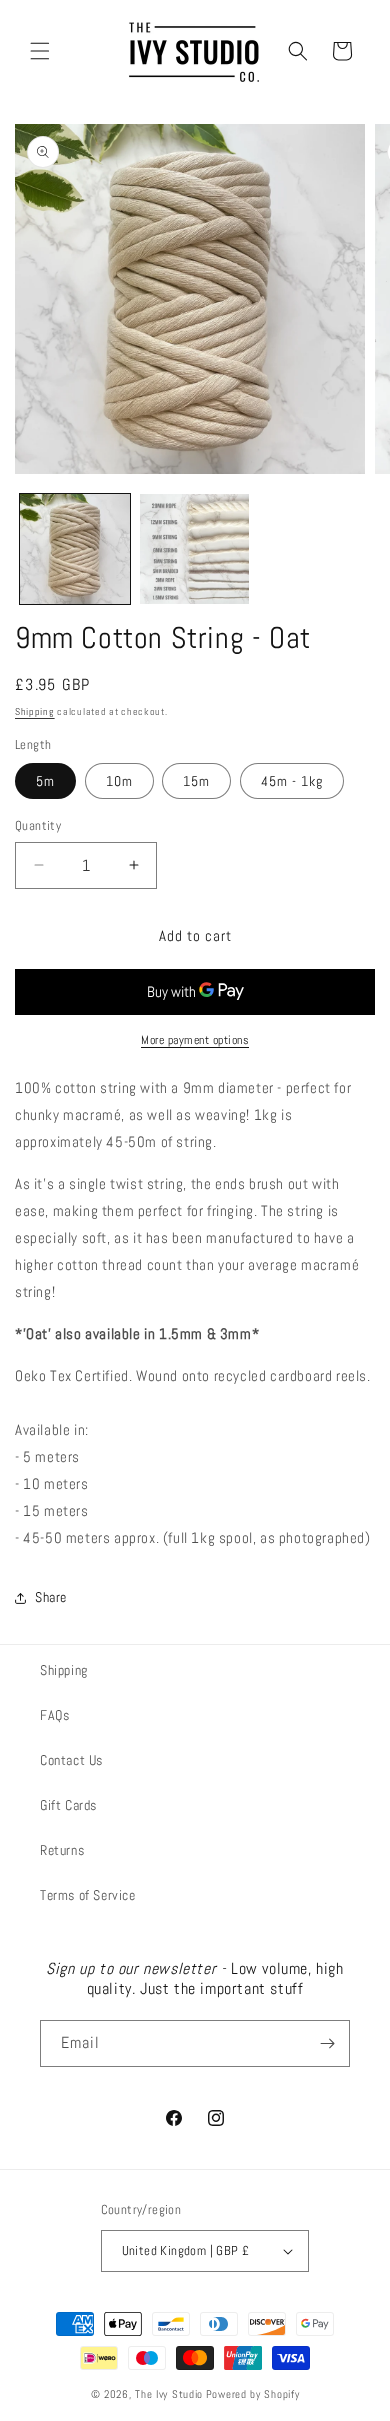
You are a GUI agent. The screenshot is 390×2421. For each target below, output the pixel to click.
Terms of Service (88, 1895)
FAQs (54, 1715)
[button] (40, 51)
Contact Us (71, 1760)
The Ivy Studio (169, 2394)
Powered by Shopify (253, 2394)
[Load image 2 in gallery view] (195, 549)
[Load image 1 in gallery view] (75, 549)
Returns (62, 1850)
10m (119, 781)
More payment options (195, 1040)
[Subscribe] (327, 2043)
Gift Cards (68, 1805)
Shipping (35, 711)
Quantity (38, 825)
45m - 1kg (292, 781)
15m (196, 781)
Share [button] (51, 1597)
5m (45, 781)
